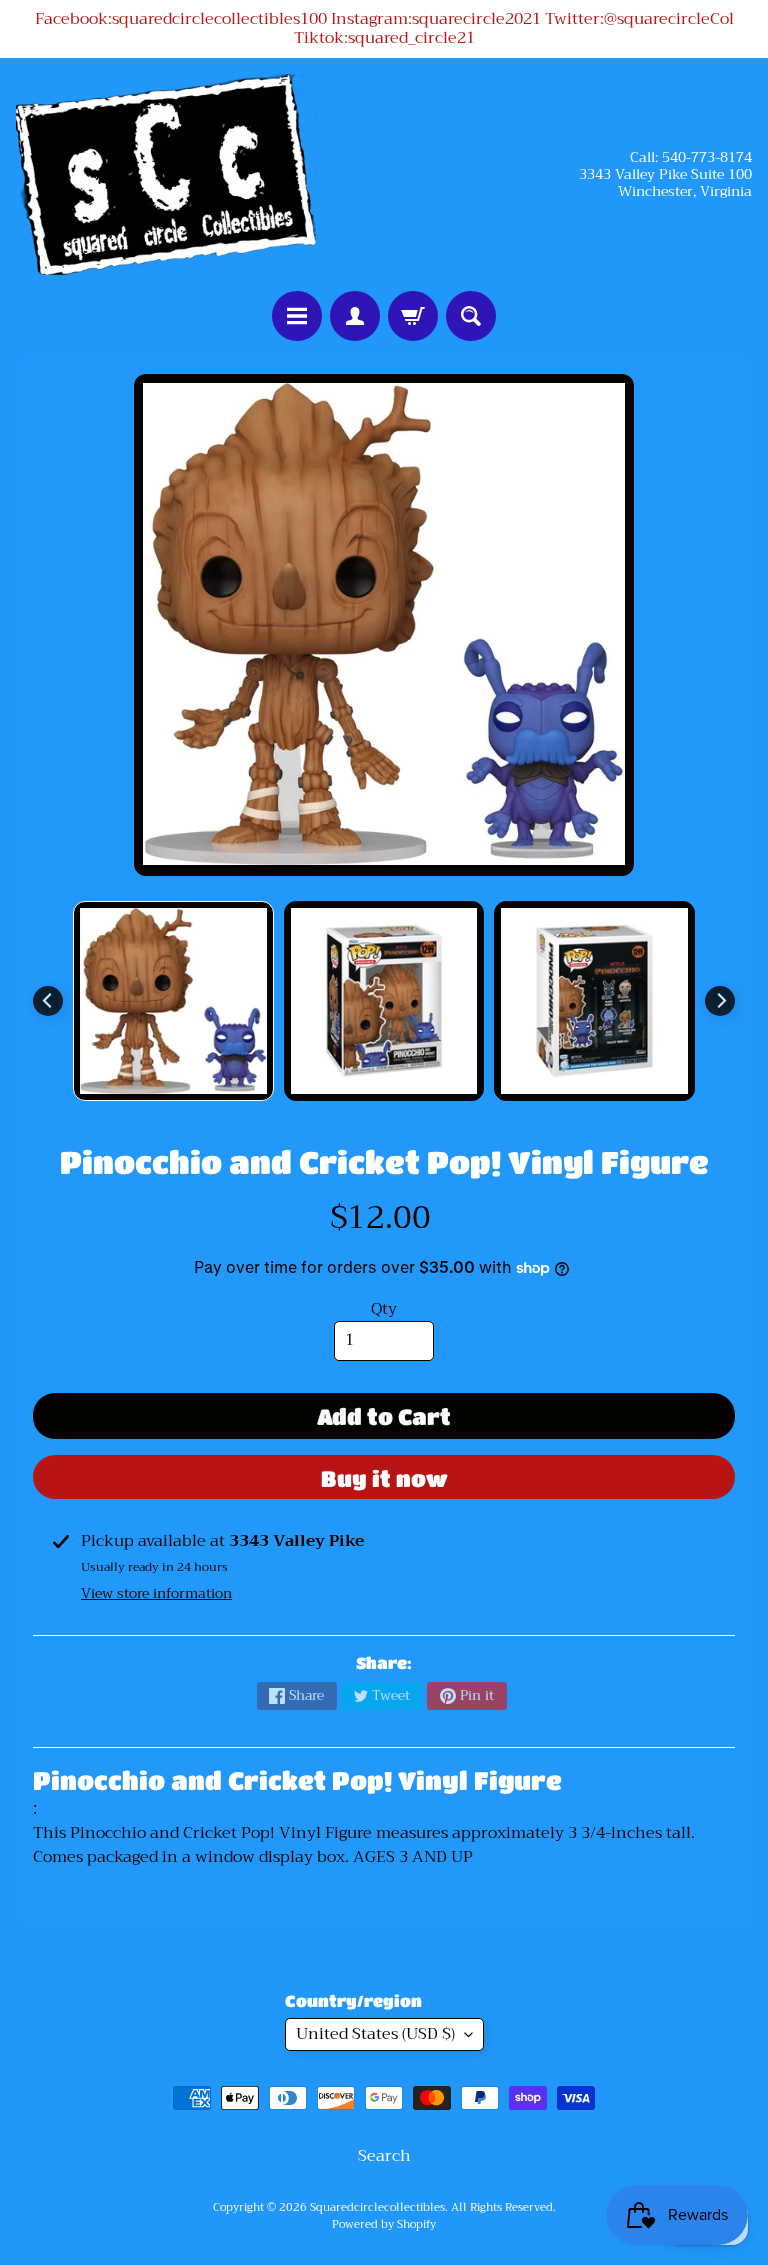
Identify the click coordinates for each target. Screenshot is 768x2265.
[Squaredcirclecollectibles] (166, 174)
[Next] (720, 1001)
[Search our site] (471, 316)
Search (384, 2156)
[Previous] (48, 1001)
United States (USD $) (375, 2034)
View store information (156, 1593)
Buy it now (384, 1478)
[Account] (355, 316)
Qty (384, 1309)
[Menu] (297, 316)
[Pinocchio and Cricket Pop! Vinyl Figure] (173, 1001)
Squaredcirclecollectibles (377, 2207)
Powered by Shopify (384, 2224)
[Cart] (413, 316)
